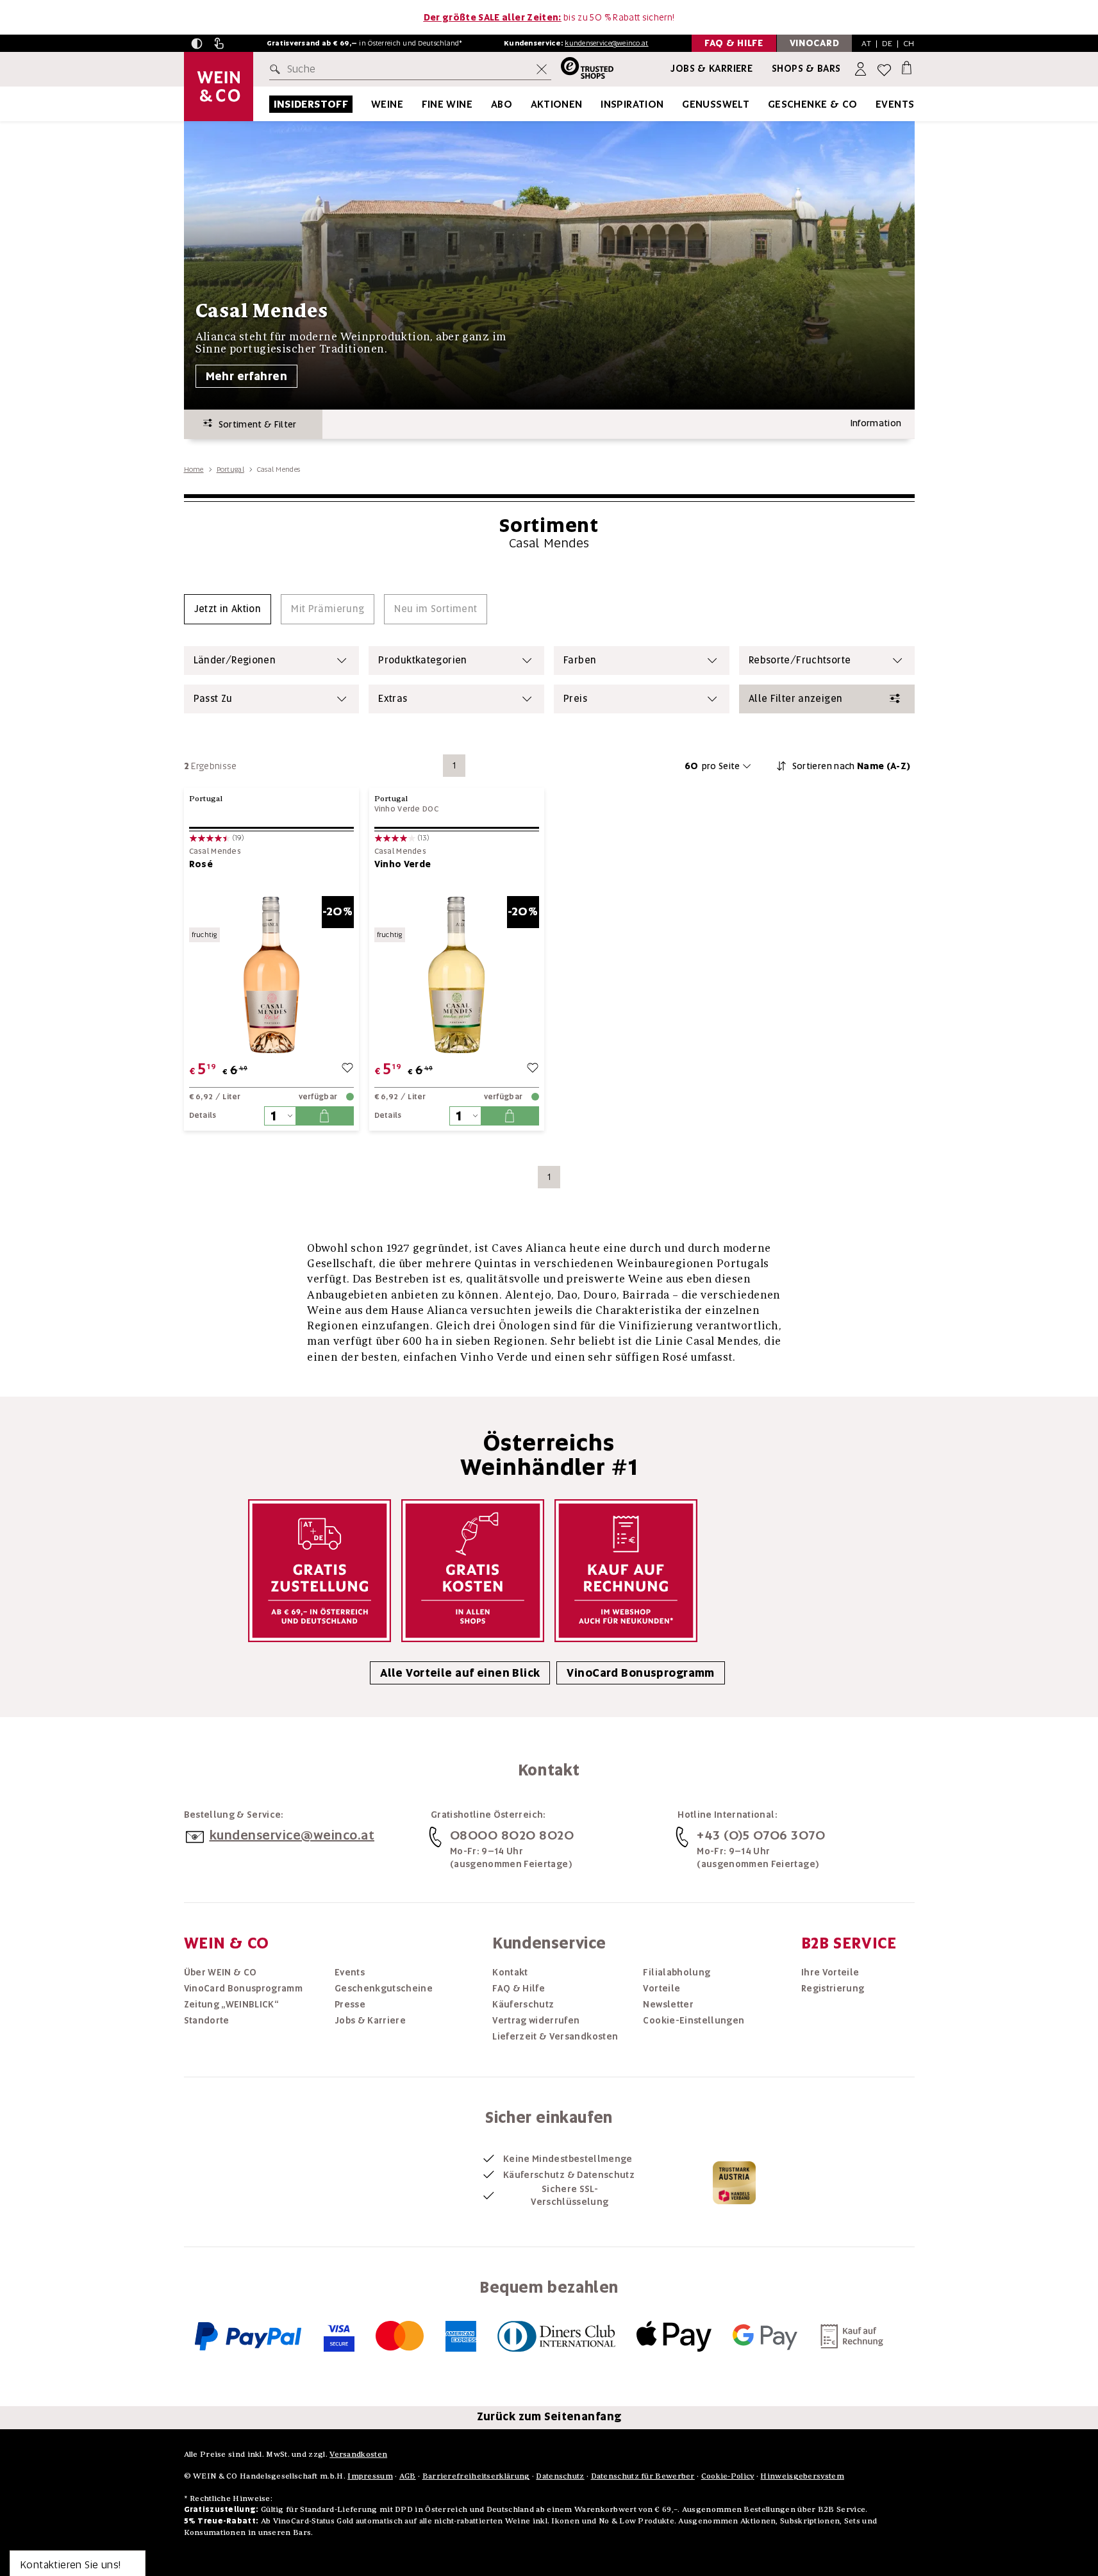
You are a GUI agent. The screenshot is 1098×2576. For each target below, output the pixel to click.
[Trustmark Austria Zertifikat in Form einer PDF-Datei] (734, 2182)
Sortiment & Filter (254, 424)
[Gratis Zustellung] (320, 1571)
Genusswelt (716, 104)
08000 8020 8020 (512, 1835)
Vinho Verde (403, 864)
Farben (580, 660)
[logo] (219, 87)
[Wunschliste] (884, 70)
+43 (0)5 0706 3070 (761, 1835)
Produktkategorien (422, 660)
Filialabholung (677, 1972)
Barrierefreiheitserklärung (476, 2476)
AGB (408, 2476)
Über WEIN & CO (220, 1972)
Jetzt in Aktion (228, 609)
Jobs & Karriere (711, 69)
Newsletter (668, 2004)
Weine (387, 104)
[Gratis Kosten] (473, 1571)
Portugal (230, 469)
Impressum (370, 2476)
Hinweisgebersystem (802, 2476)
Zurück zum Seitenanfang (549, 2416)
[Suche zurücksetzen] (542, 69)
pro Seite (712, 766)
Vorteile (661, 1988)
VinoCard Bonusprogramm (640, 1673)
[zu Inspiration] (680, 104)
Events (895, 104)
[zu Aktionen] (599, 104)
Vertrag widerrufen (536, 2020)
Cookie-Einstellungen (694, 2020)
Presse (350, 2004)
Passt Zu (213, 699)
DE (887, 43)
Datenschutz (560, 2476)
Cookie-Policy (728, 2476)
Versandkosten (358, 2454)
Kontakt (510, 1972)
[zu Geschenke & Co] (874, 104)
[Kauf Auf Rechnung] (626, 1571)
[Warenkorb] (907, 67)
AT (866, 43)
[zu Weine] (419, 104)
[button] (197, 44)
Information (876, 423)
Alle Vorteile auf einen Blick (460, 1673)
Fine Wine (447, 104)
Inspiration (632, 104)
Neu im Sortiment (436, 609)
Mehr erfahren (247, 376)
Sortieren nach (852, 766)
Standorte (207, 2020)
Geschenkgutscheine (384, 1988)
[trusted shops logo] (582, 70)
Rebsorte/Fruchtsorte (800, 660)
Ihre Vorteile (830, 1972)
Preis (575, 699)
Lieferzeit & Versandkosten (555, 2036)
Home (194, 469)
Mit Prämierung (328, 609)
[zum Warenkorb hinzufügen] (324, 1116)
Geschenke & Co (813, 104)
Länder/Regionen (235, 660)
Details (203, 1115)
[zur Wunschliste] (347, 1069)
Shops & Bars (806, 69)
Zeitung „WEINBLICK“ (231, 2004)
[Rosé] (271, 975)
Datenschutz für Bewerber (643, 2476)
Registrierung (833, 1988)
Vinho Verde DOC (407, 809)
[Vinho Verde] (457, 975)
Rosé (201, 864)
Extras (393, 699)
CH (909, 43)
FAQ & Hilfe (519, 1988)
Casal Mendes (215, 852)
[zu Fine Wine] (488, 104)
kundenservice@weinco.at (606, 43)
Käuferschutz (523, 2004)
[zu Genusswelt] (765, 104)
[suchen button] (278, 69)
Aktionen (557, 104)
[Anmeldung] (862, 70)
